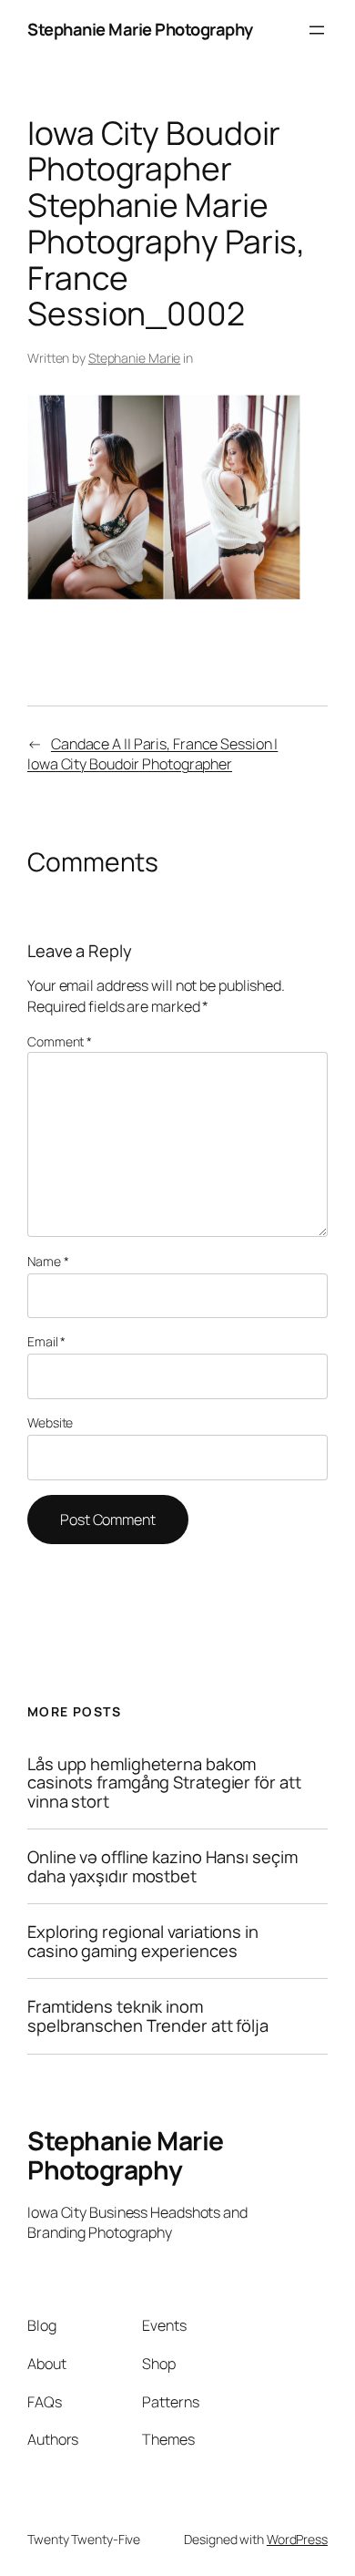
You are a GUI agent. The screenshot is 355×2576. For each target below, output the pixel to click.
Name (48, 1261)
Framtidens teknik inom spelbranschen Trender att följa (148, 2016)
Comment (60, 1041)
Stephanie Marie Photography (140, 29)
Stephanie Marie (135, 358)
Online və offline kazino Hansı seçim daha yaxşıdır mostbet (162, 1866)
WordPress (297, 2539)
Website (50, 1422)
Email (46, 1341)
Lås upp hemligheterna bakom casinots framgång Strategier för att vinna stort (164, 1783)
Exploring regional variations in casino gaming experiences (143, 1941)
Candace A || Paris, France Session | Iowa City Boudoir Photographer (152, 754)
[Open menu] (317, 30)
